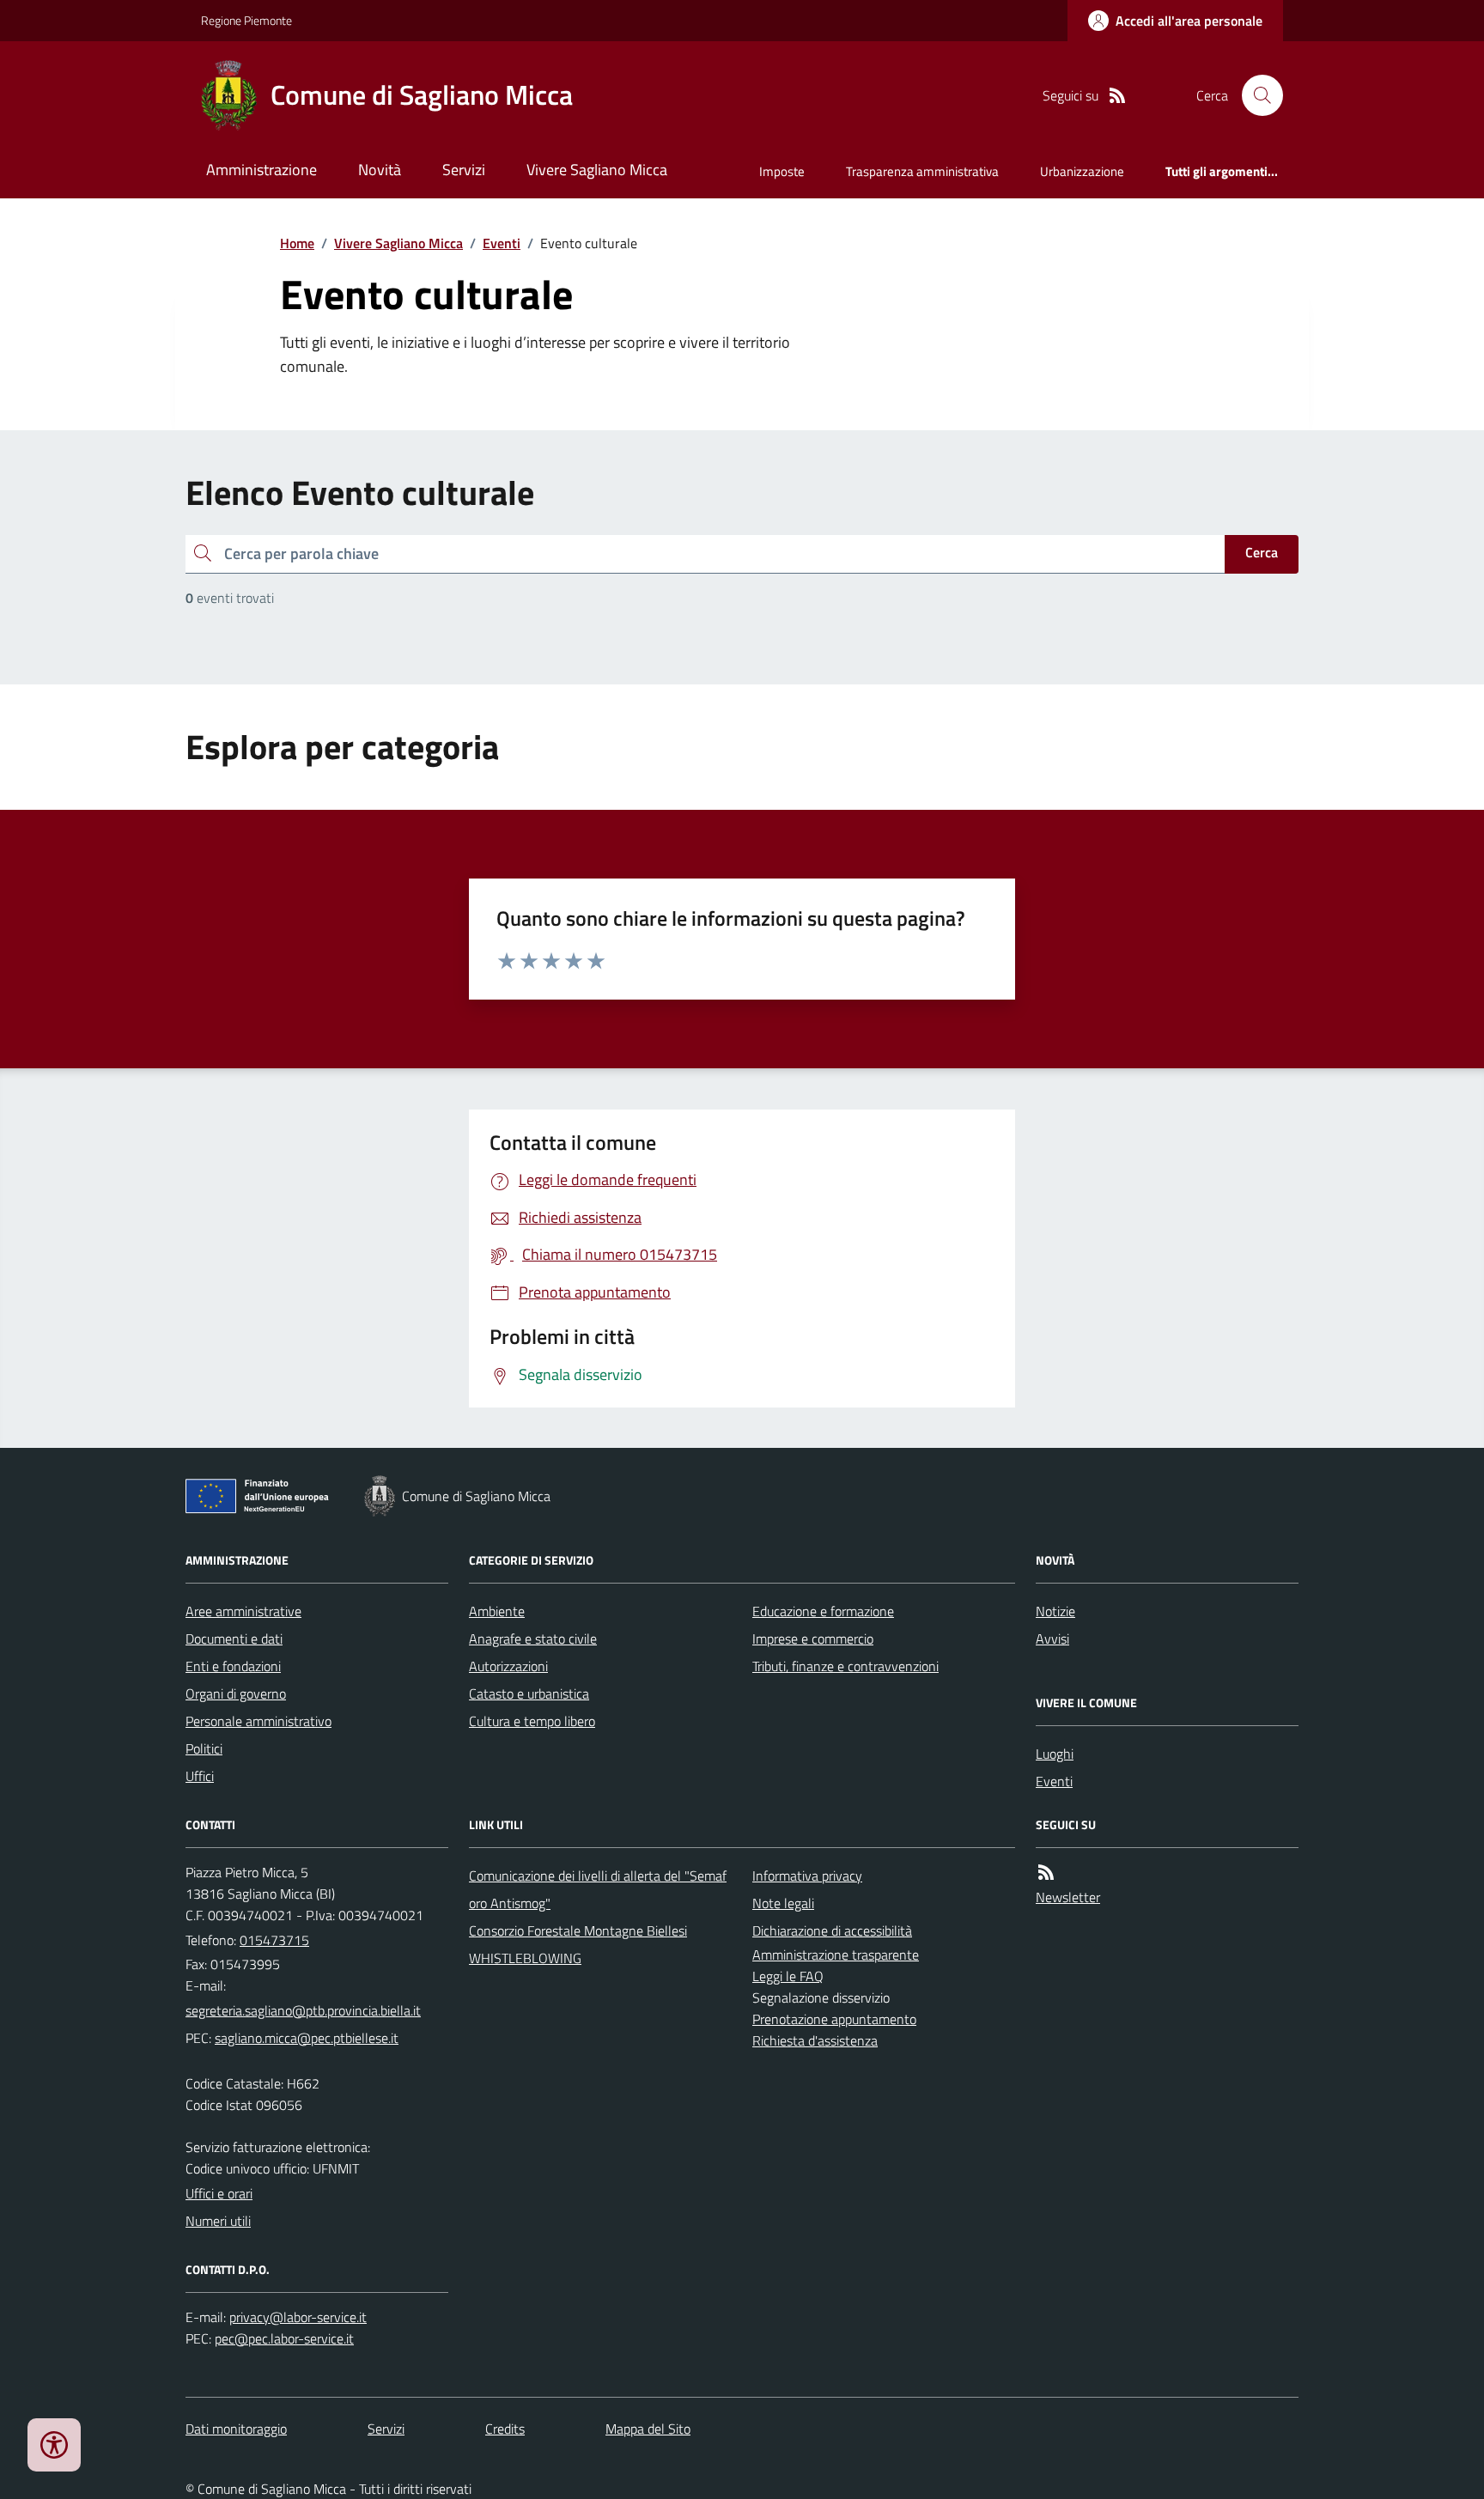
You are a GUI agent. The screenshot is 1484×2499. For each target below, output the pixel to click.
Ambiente (497, 1611)
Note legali (783, 1903)
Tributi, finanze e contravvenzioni (845, 1666)
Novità (380, 170)
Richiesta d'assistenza (815, 2040)
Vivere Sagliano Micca (597, 170)
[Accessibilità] (54, 2445)
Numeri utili (218, 2221)
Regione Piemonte (246, 20)
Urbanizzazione (1082, 171)
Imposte (782, 171)
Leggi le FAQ (788, 1976)
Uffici (200, 1776)
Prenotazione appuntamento (834, 2019)
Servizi (464, 170)
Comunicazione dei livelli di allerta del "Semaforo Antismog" (598, 1889)
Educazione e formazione (823, 1611)
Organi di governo (236, 1693)
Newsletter (1068, 1897)
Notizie (1055, 1611)
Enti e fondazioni (233, 1666)
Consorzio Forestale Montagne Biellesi (578, 1930)
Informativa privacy (807, 1876)
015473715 (274, 1940)
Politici (204, 1748)
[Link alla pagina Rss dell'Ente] (1046, 1873)
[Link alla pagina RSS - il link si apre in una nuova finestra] (1117, 96)
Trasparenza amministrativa (922, 171)
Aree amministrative (243, 1611)
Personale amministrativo (258, 1721)
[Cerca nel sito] (1256, 95)
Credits (505, 2429)
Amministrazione (262, 170)
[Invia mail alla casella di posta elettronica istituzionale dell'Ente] (303, 2010)
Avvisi (1052, 1639)
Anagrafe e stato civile (533, 1639)
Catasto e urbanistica (529, 1693)
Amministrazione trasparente (836, 1955)
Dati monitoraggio (236, 2429)
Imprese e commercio (813, 1639)
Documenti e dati (234, 1639)
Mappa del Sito (648, 2429)
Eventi (502, 243)
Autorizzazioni (508, 1666)
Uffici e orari (219, 2193)
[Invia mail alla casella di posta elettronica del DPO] (298, 2317)
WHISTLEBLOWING (525, 1958)
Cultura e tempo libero (532, 1721)
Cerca (1262, 552)
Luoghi (1055, 1754)
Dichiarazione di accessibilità (832, 1930)
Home (297, 243)
